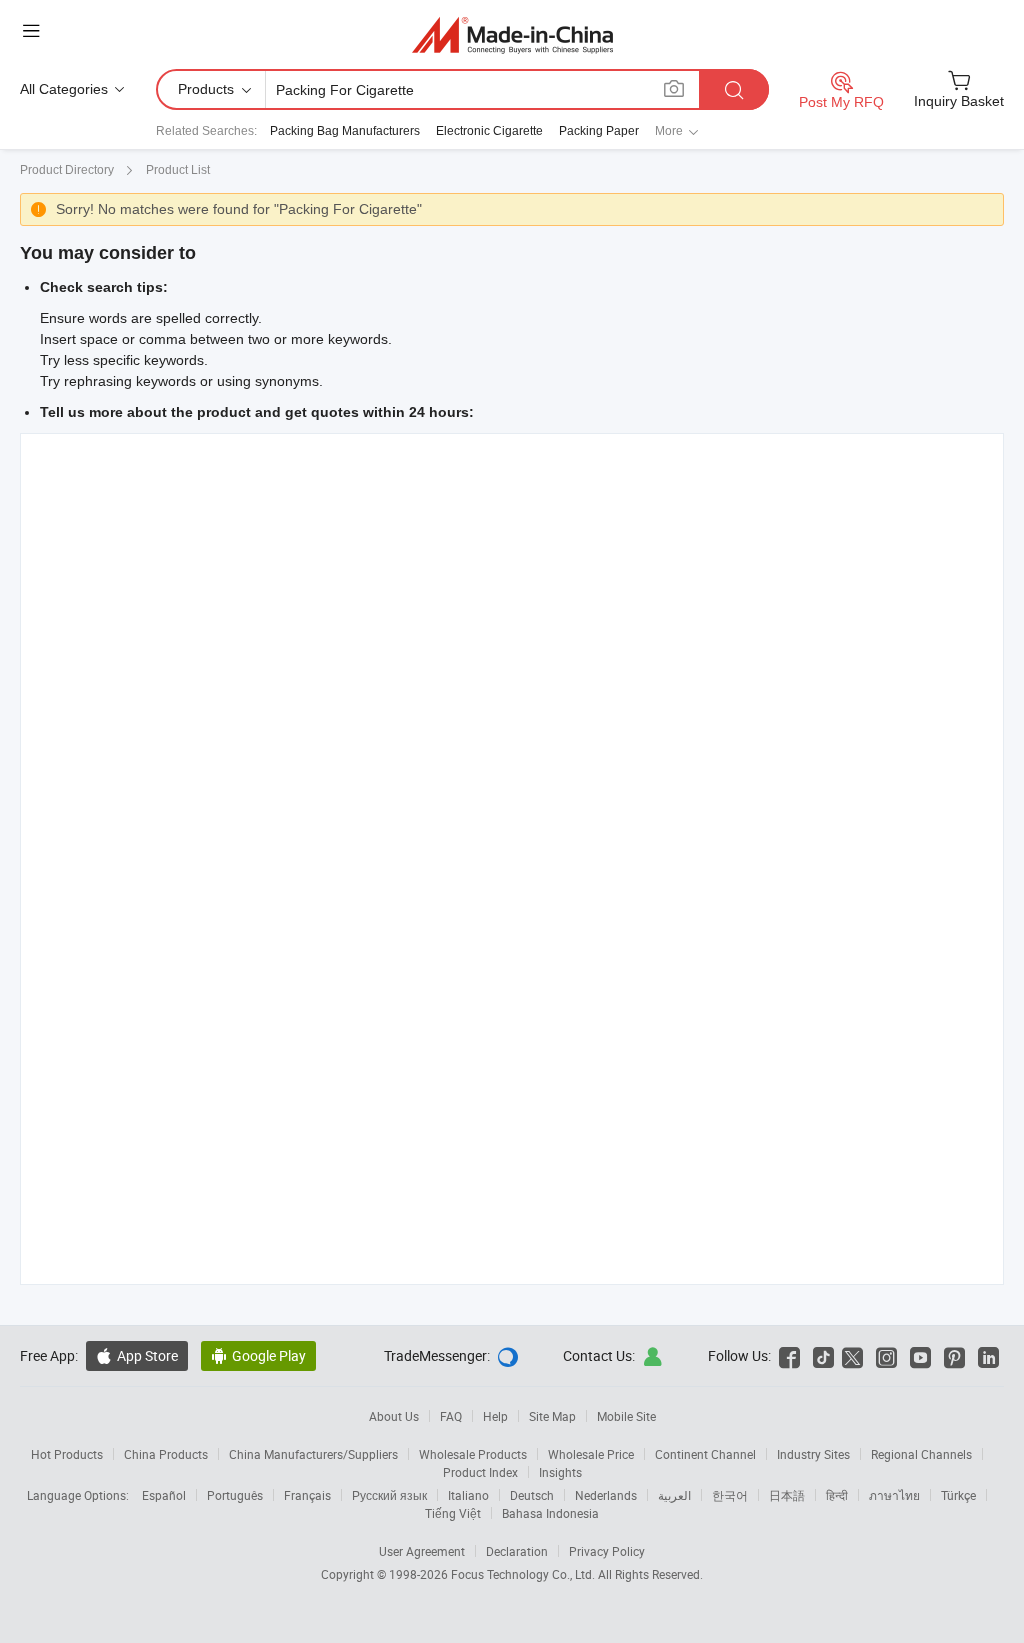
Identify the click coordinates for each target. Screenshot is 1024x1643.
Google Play (258, 1355)
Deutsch (532, 1495)
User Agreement (422, 1551)
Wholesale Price (591, 1454)
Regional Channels (921, 1454)
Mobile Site (626, 1416)
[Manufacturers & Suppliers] (512, 34)
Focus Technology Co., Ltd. (524, 1574)
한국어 (730, 1495)
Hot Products (67, 1454)
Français (307, 1495)
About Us (394, 1416)
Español (164, 1495)
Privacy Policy (607, 1551)
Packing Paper (599, 131)
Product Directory (67, 170)
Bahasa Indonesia (550, 1513)
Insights (560, 1472)
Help (495, 1416)
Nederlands (606, 1495)
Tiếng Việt (453, 1513)
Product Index (480, 1472)
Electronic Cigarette (489, 131)
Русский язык (389, 1495)
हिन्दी (837, 1495)
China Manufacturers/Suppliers (313, 1454)
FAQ (451, 1416)
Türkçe (958, 1495)
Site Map (552, 1416)
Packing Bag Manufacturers (345, 131)
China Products (166, 1454)
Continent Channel (705, 1454)
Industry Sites (813, 1454)
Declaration (517, 1551)
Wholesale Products (473, 1454)
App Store (137, 1355)
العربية (674, 1495)
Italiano (468, 1495)
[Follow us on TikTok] (823, 1355)
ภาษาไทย (894, 1495)
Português (235, 1495)
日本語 (787, 1495)
